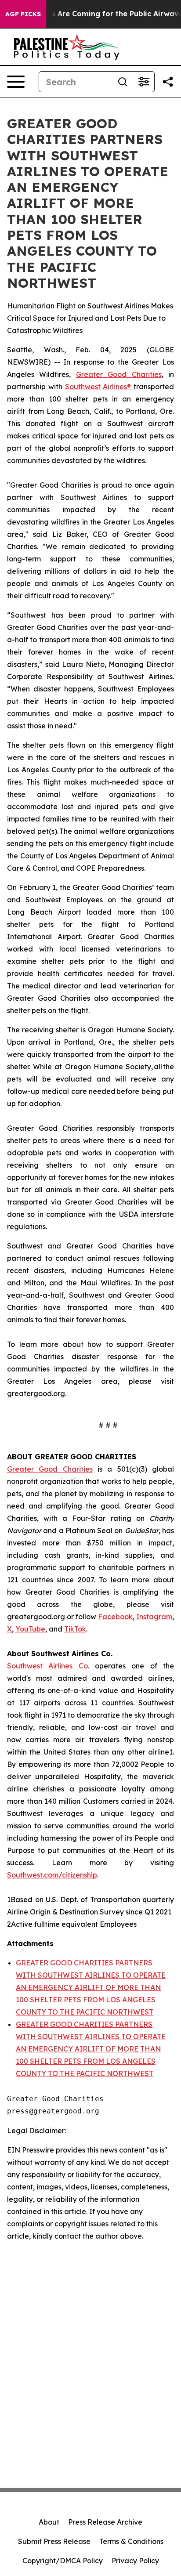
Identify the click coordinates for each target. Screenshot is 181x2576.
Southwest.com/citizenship (52, 1875)
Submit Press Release (54, 2541)
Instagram (154, 1617)
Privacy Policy (135, 2561)
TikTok (75, 1629)
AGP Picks (23, 14)
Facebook (115, 1617)
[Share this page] (168, 82)
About (49, 2522)
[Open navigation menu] (16, 82)
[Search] (123, 82)
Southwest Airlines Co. (48, 1666)
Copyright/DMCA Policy (63, 2561)
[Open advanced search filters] (144, 82)
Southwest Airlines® (98, 387)
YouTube (30, 1629)
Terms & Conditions (131, 2541)
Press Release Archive (105, 2522)
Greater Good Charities (119, 374)
